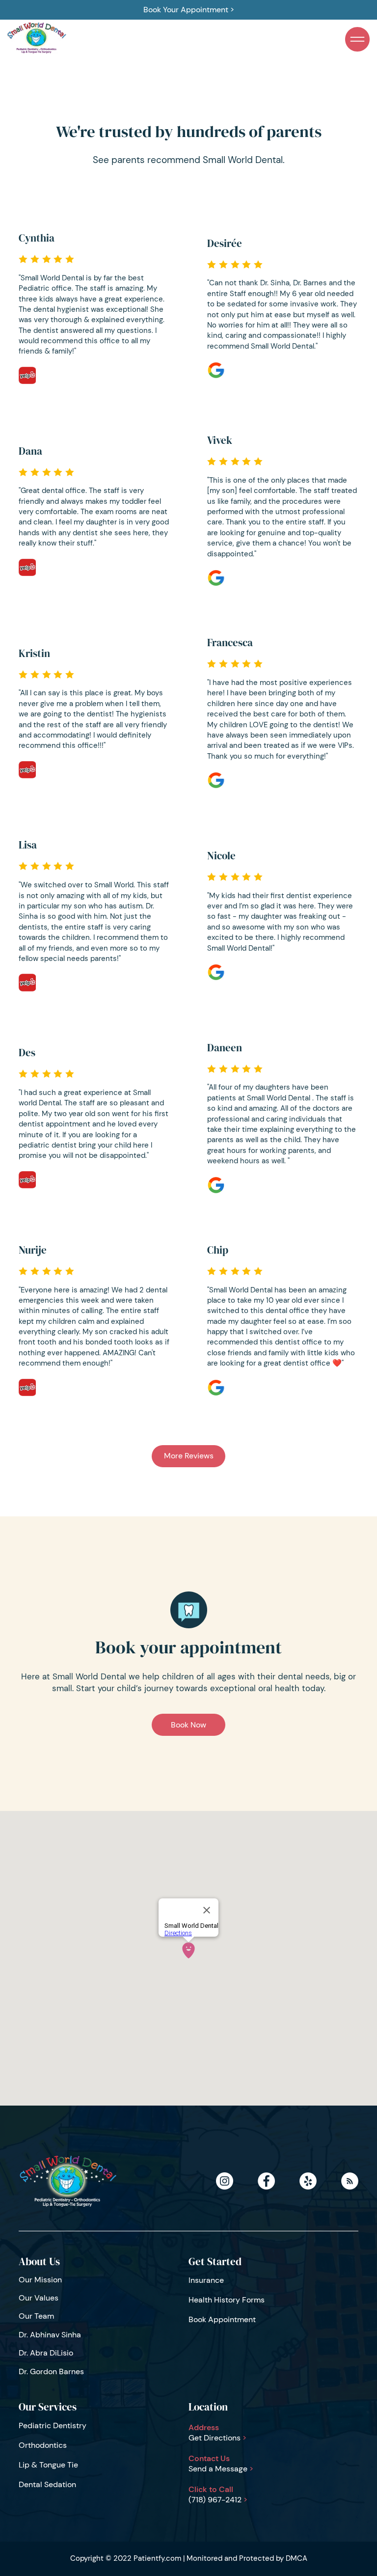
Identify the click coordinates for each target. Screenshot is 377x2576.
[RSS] (350, 2181)
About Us (39, 2261)
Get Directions (217, 2438)
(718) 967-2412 (218, 2500)
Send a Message (221, 2469)
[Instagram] (225, 2181)
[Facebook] (266, 2181)
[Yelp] (308, 2181)
